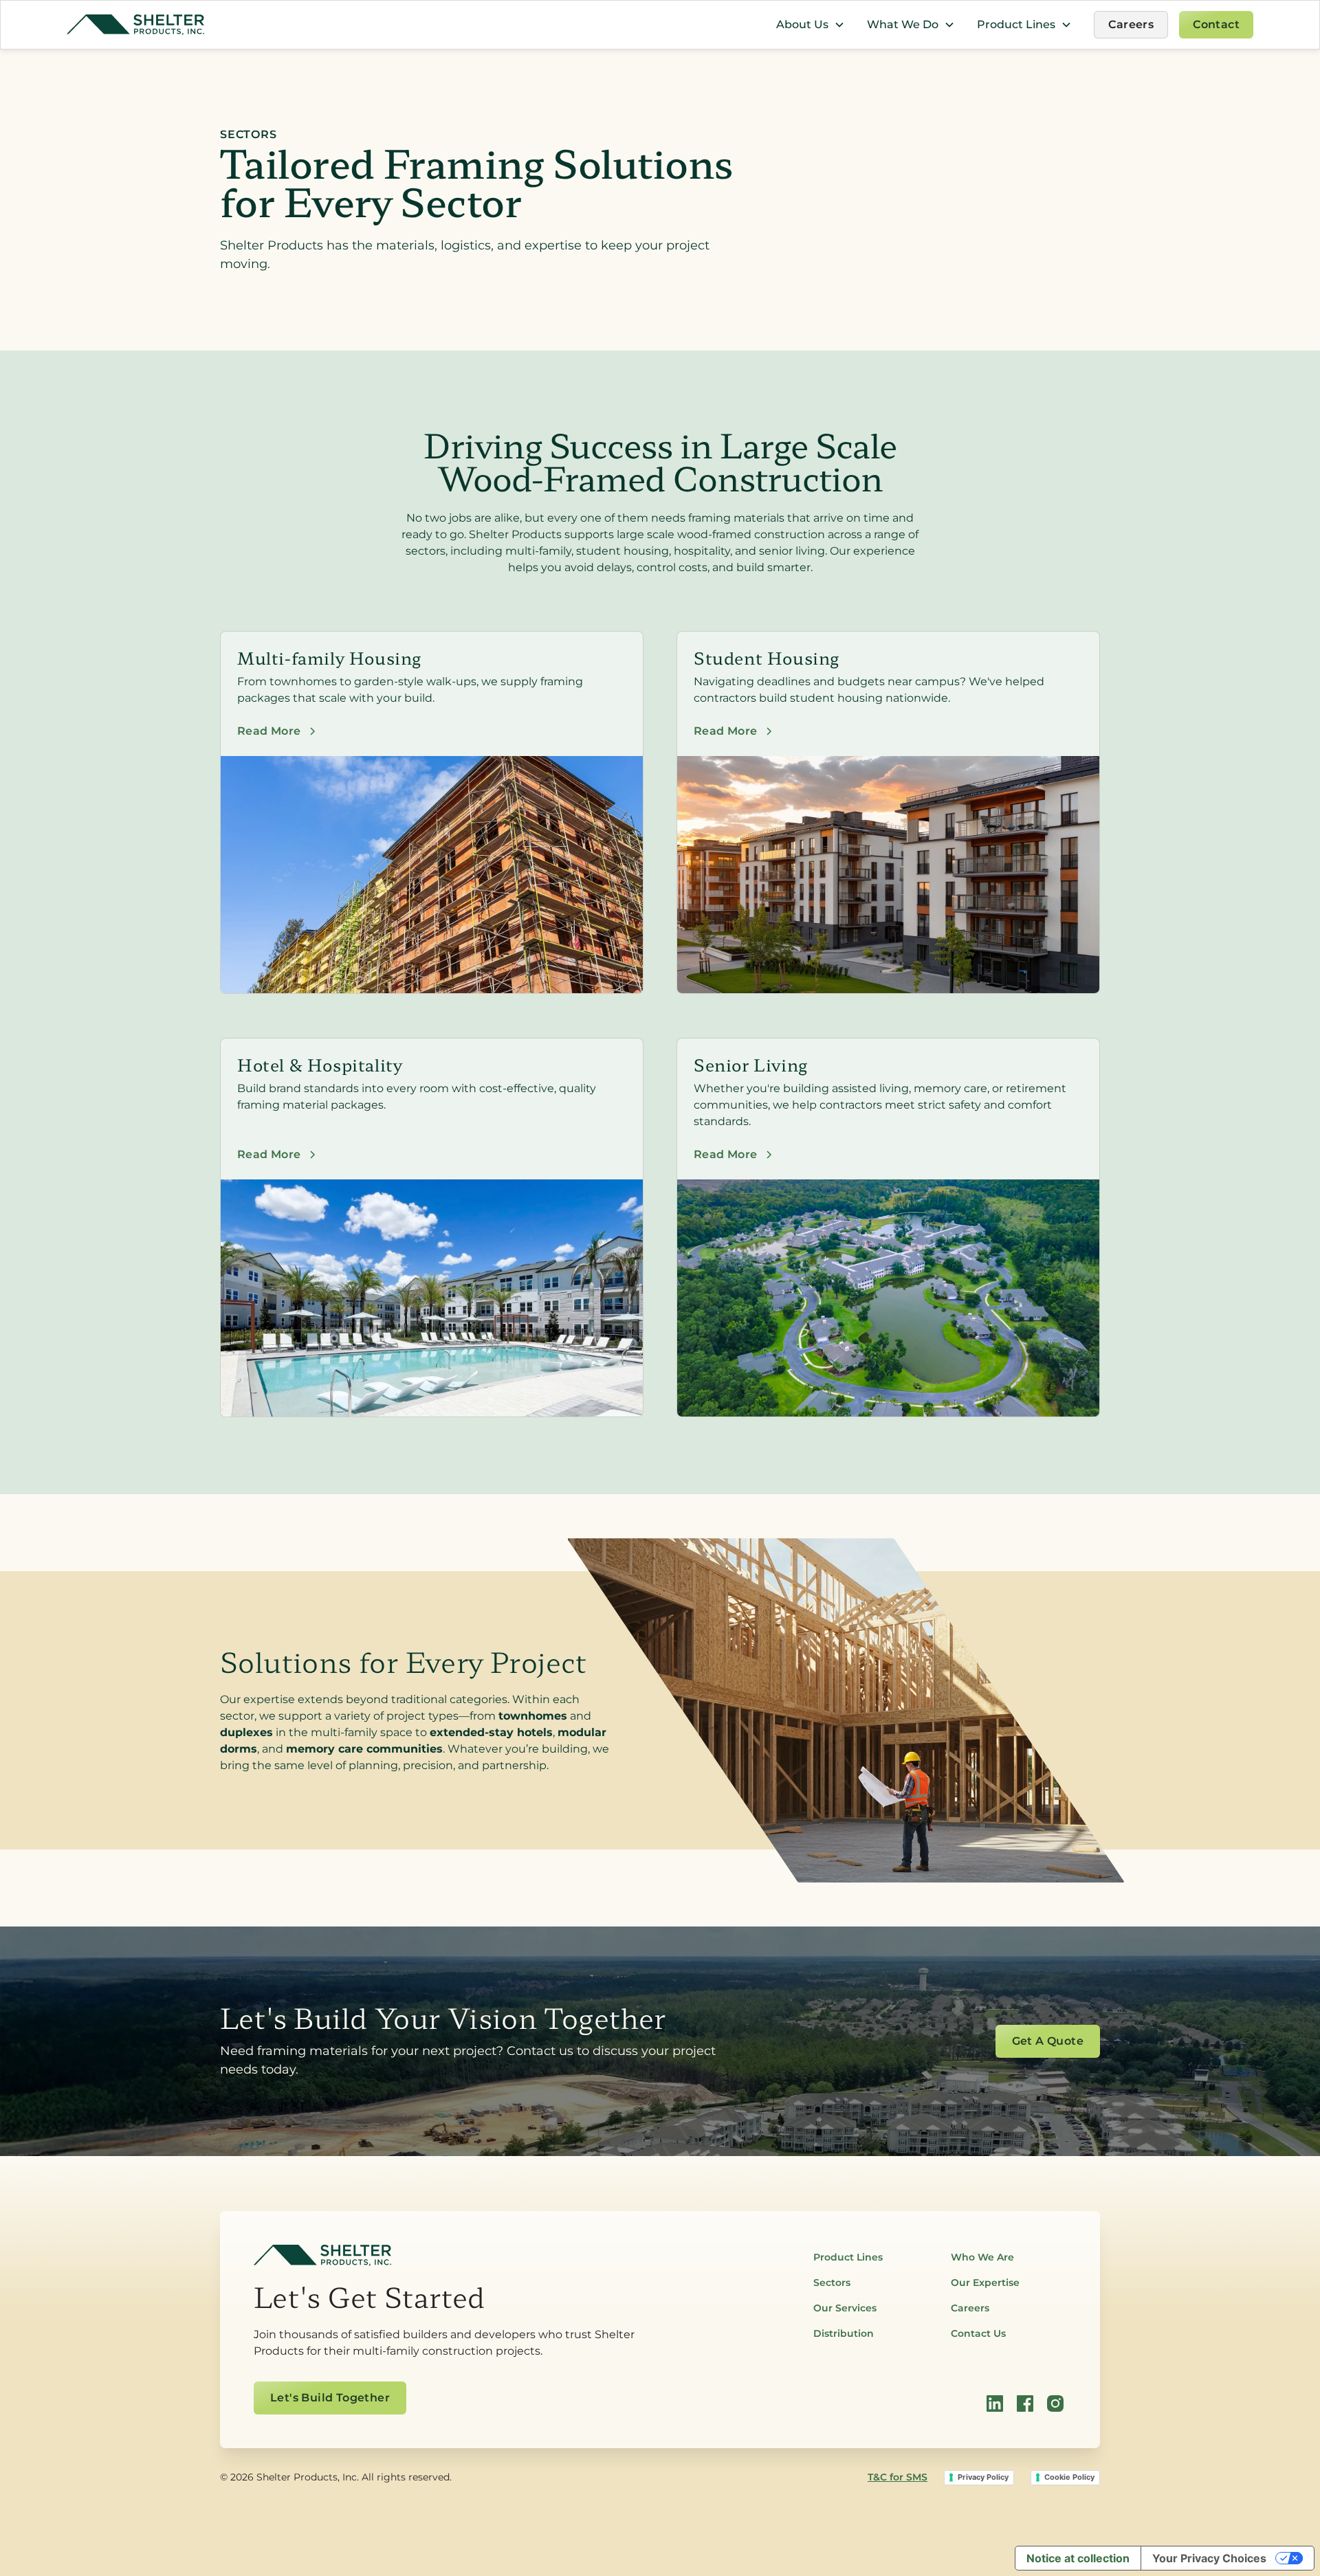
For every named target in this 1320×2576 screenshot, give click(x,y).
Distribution (844, 2333)
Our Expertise (985, 2283)
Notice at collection (1078, 2558)
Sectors (832, 2283)
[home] (135, 25)
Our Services (845, 2308)
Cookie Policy (1069, 2477)
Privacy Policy (983, 2477)
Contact (1216, 24)
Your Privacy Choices (1209, 2558)
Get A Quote (1048, 2041)
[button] (811, 25)
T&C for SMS (898, 2477)
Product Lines (848, 2257)
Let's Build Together (330, 2398)
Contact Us (978, 2333)
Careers (1131, 24)
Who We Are (982, 2257)
